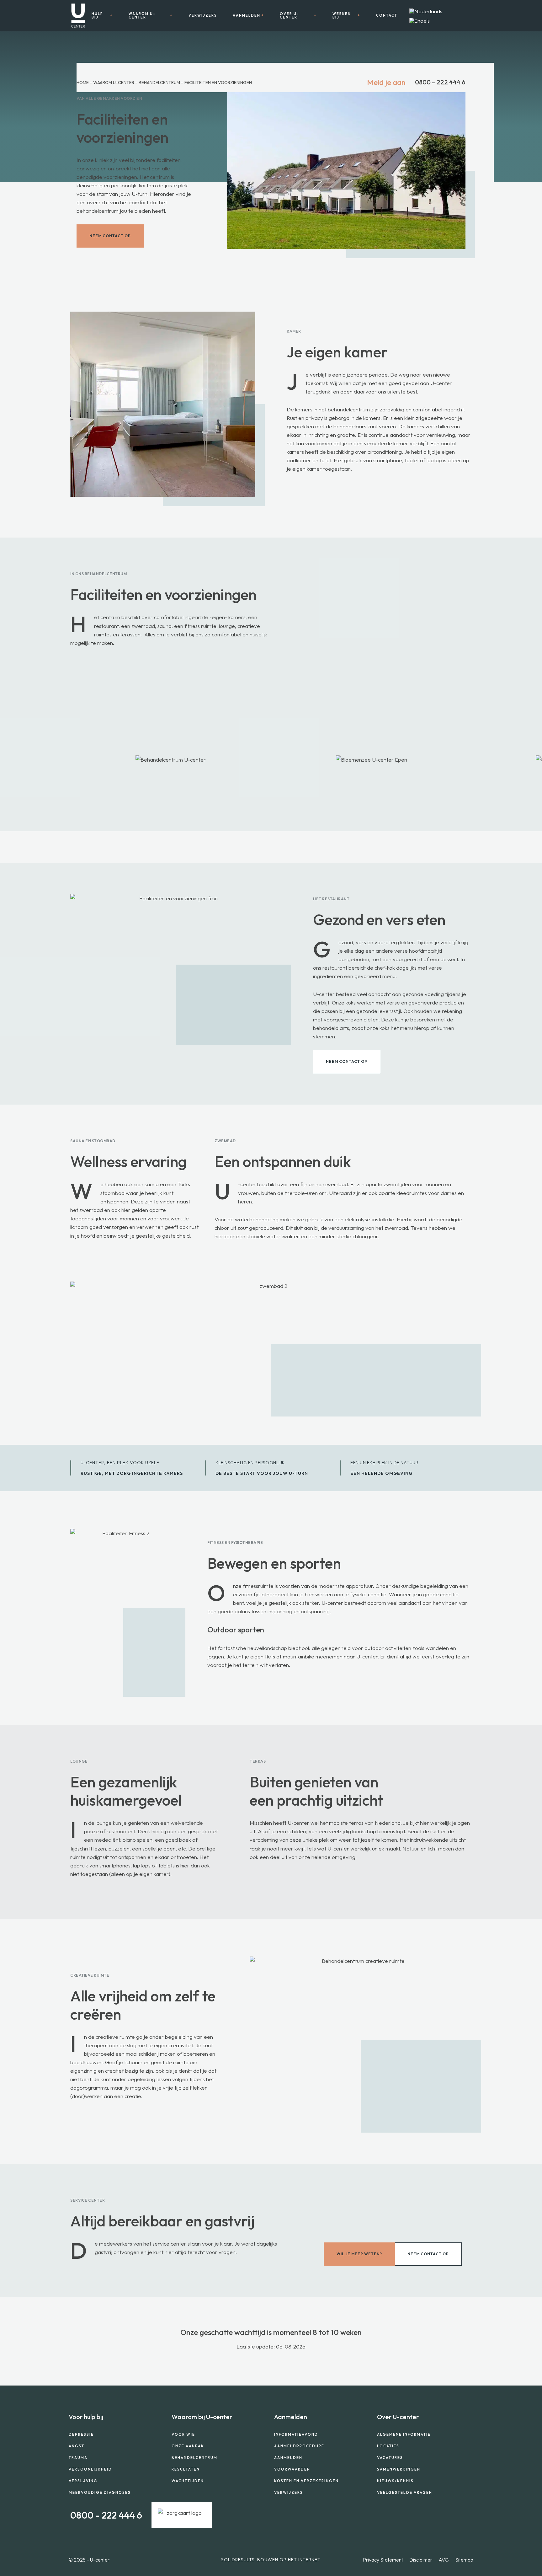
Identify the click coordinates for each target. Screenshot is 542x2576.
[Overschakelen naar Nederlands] (426, 11)
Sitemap (464, 2560)
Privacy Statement (383, 2560)
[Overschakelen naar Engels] (420, 21)
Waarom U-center (114, 83)
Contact (387, 16)
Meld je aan (386, 82)
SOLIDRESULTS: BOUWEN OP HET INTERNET (271, 2560)
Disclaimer (421, 2560)
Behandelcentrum (159, 83)
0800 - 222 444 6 (106, 2515)
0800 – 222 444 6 (440, 82)
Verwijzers (203, 16)
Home (83, 83)
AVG (444, 2560)
